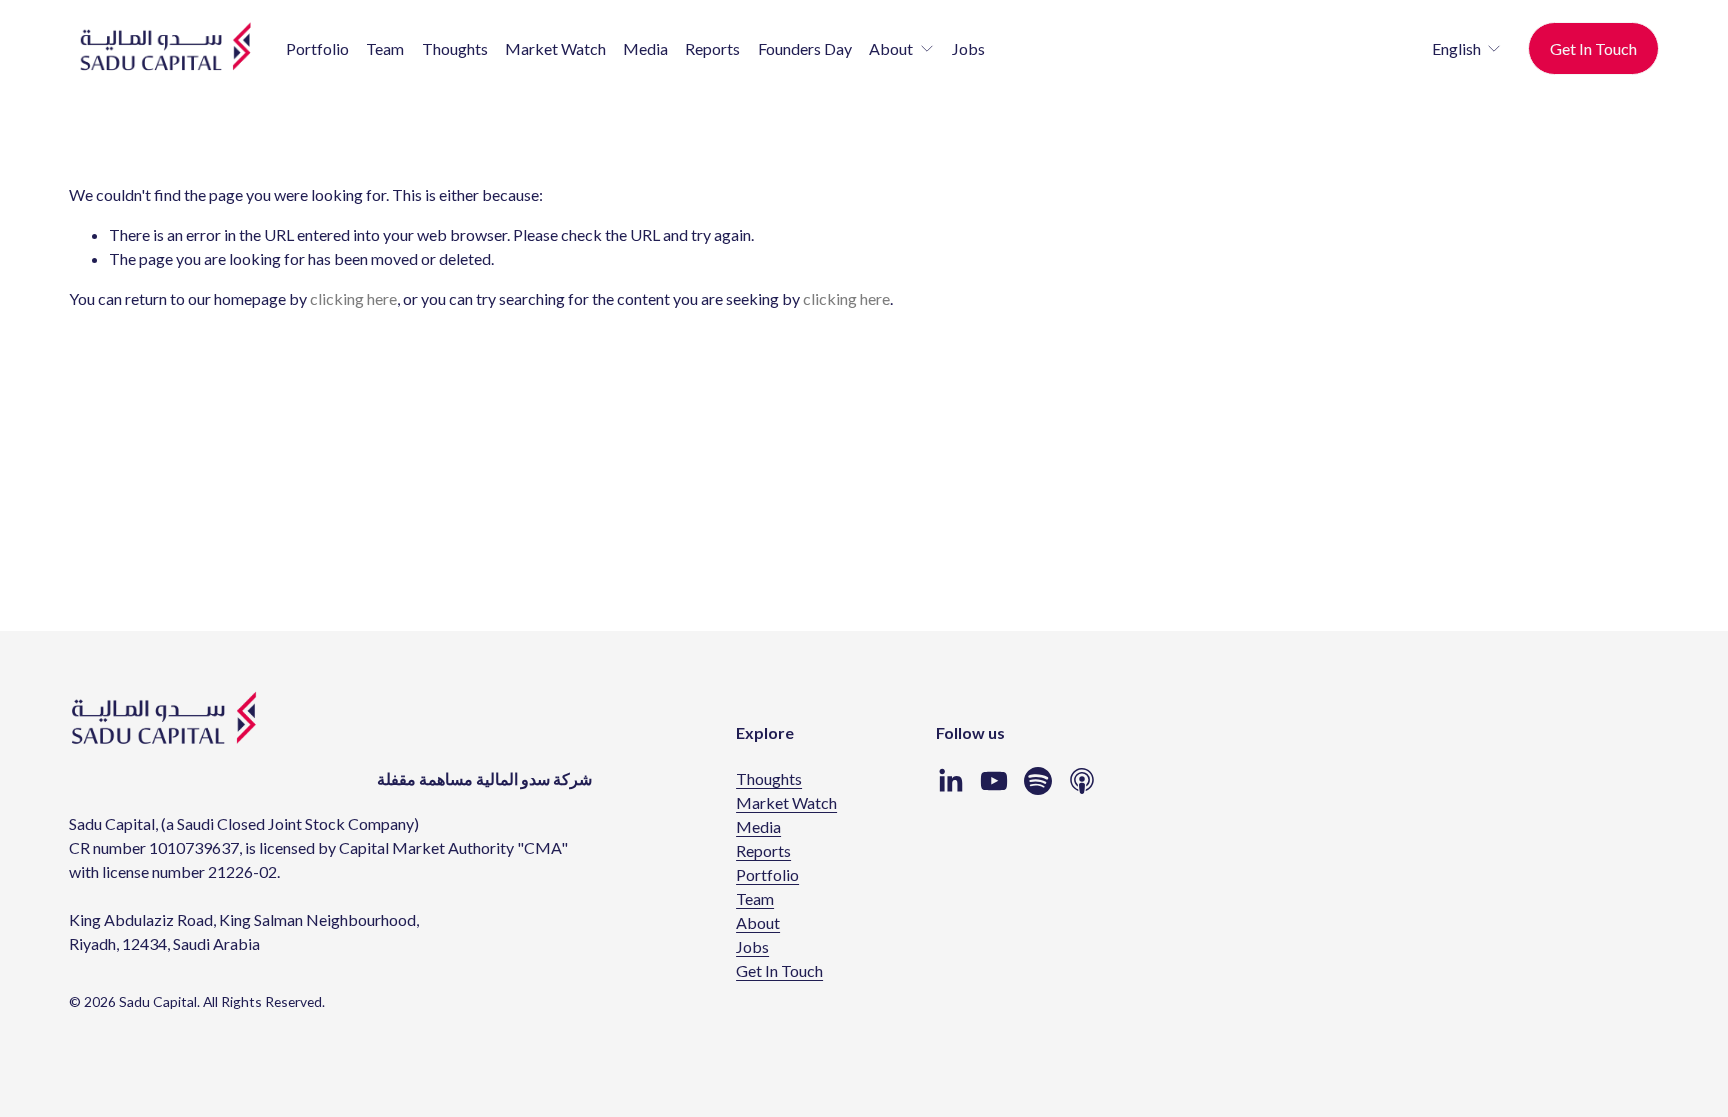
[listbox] (1453, 48)
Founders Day (805, 48)
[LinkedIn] (950, 781)
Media (645, 48)
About (758, 922)
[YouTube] (994, 781)
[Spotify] (1038, 781)
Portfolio (317, 48)
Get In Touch (1593, 48)
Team (385, 48)
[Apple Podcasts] (1082, 781)
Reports (712, 48)
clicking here (353, 298)
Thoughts (455, 48)
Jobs (968, 48)
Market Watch (555, 48)
